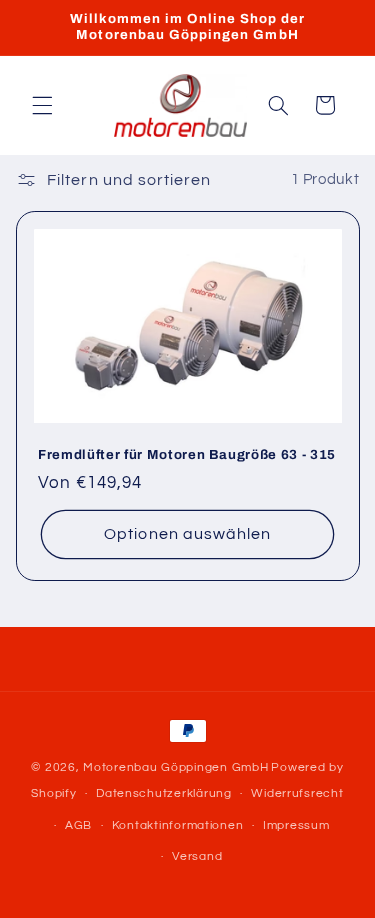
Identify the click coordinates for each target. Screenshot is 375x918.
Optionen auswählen (187, 534)
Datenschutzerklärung (164, 793)
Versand (197, 856)
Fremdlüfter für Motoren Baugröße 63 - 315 (187, 454)
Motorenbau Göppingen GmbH (175, 767)
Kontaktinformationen (178, 825)
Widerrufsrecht (297, 793)
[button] (42, 105)
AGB (78, 825)
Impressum (296, 825)
